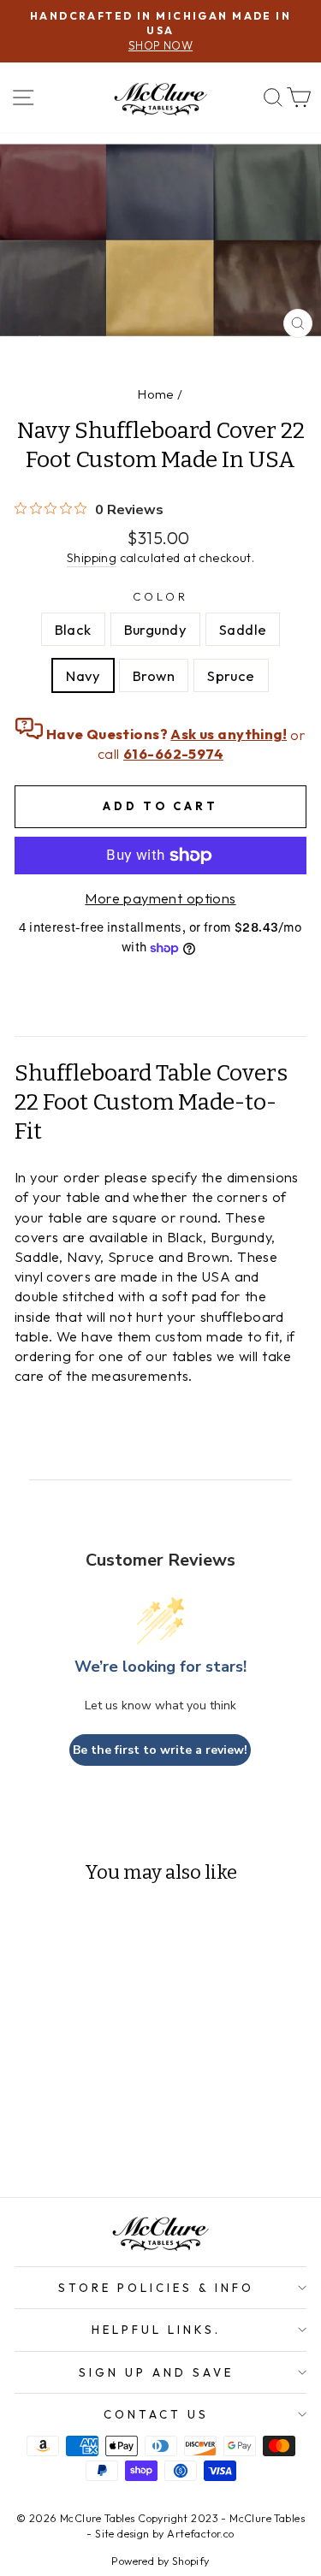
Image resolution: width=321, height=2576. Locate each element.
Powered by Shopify (160, 2561)
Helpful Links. (156, 2330)
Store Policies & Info (156, 2288)
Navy (83, 675)
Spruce (231, 675)
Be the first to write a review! (160, 1750)
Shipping (92, 558)
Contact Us (156, 2414)
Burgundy (155, 629)
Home (156, 394)
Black (73, 629)
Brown (154, 675)
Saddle (243, 629)
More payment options (160, 898)
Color (160, 596)
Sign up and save (156, 2372)
